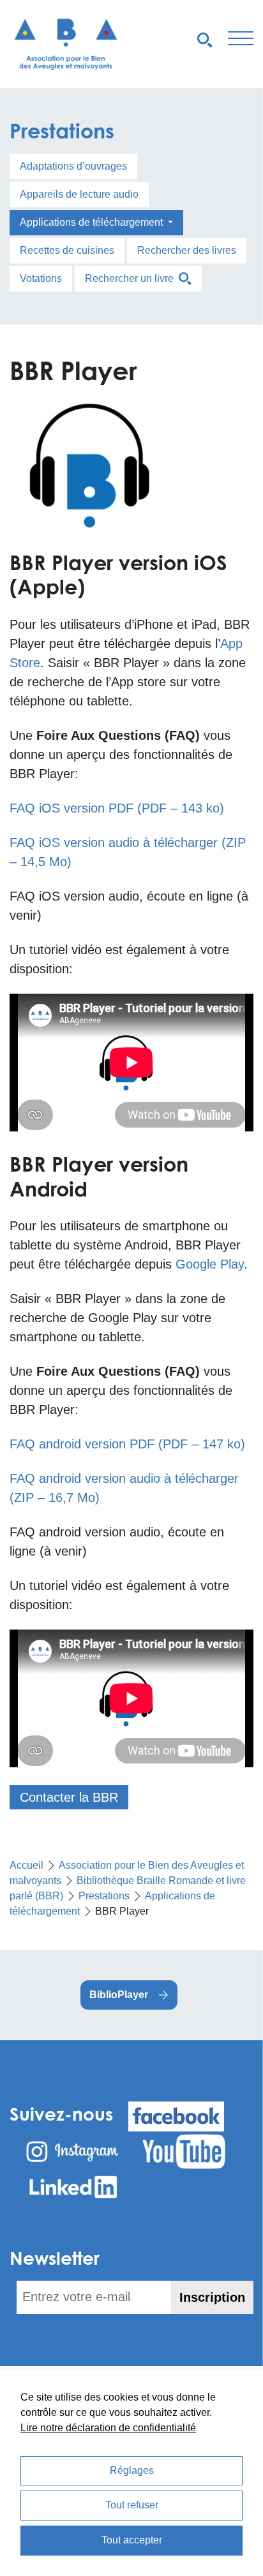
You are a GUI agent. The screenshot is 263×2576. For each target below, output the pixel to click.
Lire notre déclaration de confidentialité (108, 2428)
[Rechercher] (205, 39)
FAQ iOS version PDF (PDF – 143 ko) (117, 808)
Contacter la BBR (69, 1797)
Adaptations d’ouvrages (73, 166)
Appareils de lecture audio (79, 194)
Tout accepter (132, 2540)
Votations (41, 278)
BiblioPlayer (119, 1995)
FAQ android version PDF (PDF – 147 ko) (127, 1444)
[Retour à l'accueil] (66, 44)
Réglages (132, 2470)
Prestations (62, 130)
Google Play (210, 1264)
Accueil (26, 1865)
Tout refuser (132, 2505)
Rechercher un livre (132, 278)
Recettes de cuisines (67, 250)
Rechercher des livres (187, 250)
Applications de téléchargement (93, 222)
